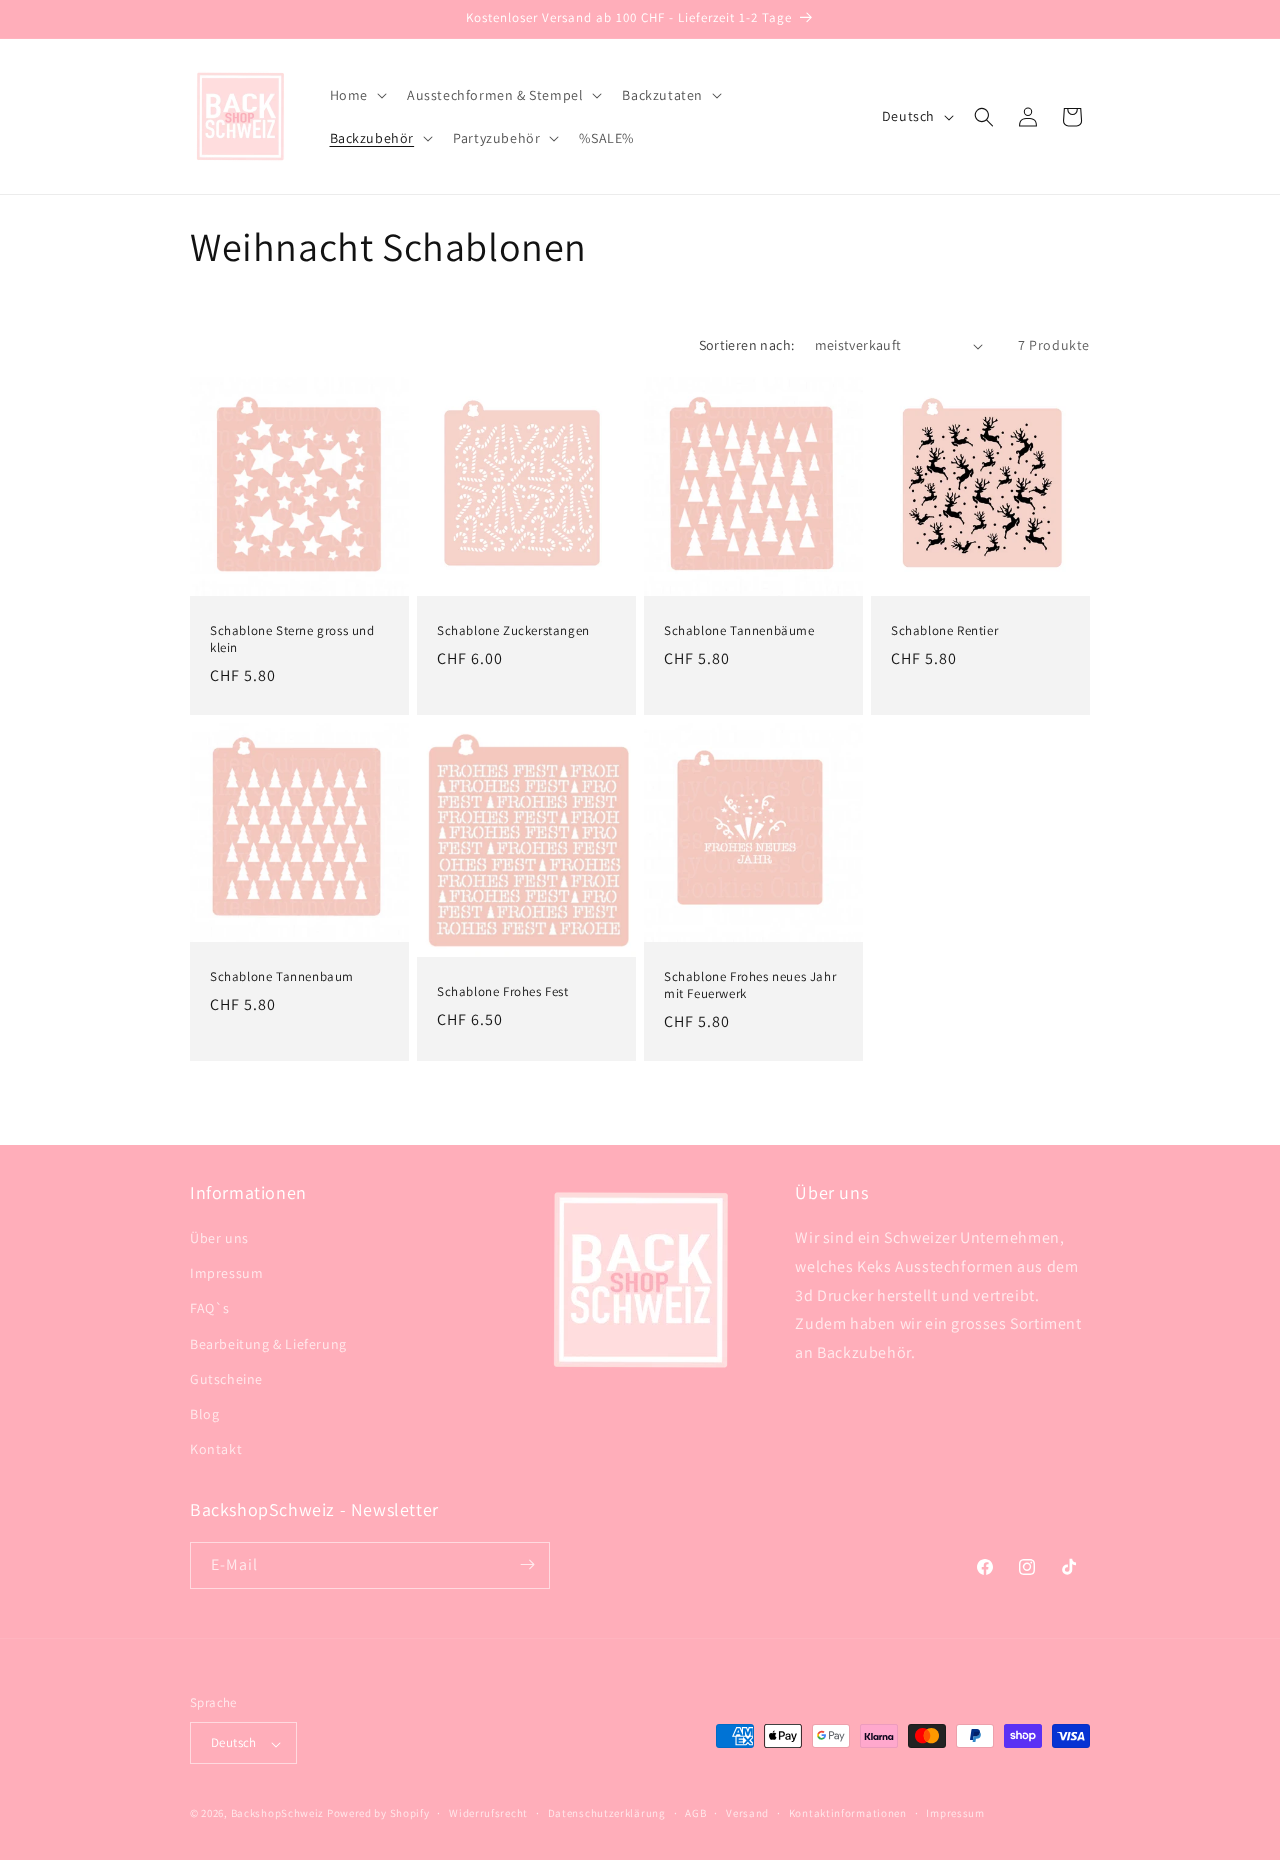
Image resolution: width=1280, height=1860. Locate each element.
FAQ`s (210, 1309)
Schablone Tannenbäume (739, 631)
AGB (695, 1813)
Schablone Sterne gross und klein (292, 639)
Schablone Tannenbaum (282, 977)
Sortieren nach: (747, 345)
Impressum (226, 1274)
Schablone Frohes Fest (503, 992)
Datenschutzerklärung (607, 1813)
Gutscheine (226, 1379)
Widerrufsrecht (488, 1813)
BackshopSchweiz (278, 1814)
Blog (204, 1414)
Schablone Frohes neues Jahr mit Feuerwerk (750, 985)
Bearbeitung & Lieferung (268, 1344)
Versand (747, 1813)
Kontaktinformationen (848, 1813)
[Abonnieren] (527, 1564)
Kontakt (216, 1450)
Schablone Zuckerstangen (513, 631)
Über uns (219, 1238)
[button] (356, 95)
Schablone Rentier (944, 631)
